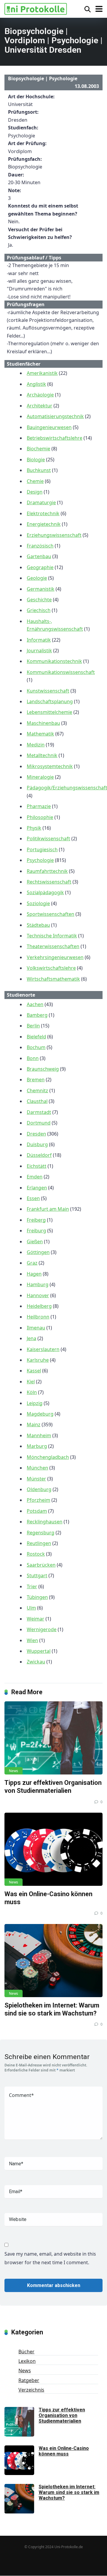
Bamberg (37, 1015)
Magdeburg (40, 1414)
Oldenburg (39, 1489)
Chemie (35, 481)
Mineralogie (40, 777)
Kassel (34, 1371)
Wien (32, 1640)
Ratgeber (29, 2380)
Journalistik (39, 651)
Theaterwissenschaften (53, 946)
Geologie (37, 578)
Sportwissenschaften (51, 914)
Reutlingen (39, 1543)
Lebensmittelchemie (49, 712)
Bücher (26, 2352)
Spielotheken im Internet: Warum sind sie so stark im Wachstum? (52, 2009)
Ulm (31, 1608)
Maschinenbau (43, 723)
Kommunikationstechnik (54, 661)
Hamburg (38, 1284)
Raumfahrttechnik (47, 871)
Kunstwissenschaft (48, 691)
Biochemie (38, 449)
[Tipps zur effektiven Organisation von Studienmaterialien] (53, 1738)
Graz (32, 1263)
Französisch (40, 546)
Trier (32, 1586)
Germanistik (41, 589)
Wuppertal (39, 1651)
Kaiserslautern (43, 1349)
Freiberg (36, 1220)
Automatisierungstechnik (55, 416)
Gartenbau (39, 556)
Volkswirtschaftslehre (51, 968)
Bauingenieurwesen (49, 427)
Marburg (37, 1446)
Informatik (39, 640)
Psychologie (40, 860)
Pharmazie (39, 806)
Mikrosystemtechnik (50, 766)
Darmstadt (39, 1112)
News (14, 1771)
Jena (32, 1338)
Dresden (36, 1134)
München (37, 1468)
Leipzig (35, 1403)
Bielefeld (36, 1037)
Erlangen (37, 1188)
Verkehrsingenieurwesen (55, 957)
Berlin (33, 1026)
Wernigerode (42, 1629)
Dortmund (39, 1123)
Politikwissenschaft (48, 839)
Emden (35, 1177)
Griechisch (39, 610)
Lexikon (27, 2361)
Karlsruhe (38, 1360)
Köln (32, 1392)
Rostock (36, 1554)
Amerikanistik (42, 373)
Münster (36, 1479)
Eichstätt (37, 1166)
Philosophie (40, 817)
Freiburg (36, 1231)
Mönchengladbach (48, 1457)
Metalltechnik (42, 755)
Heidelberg (39, 1306)
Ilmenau (36, 1328)
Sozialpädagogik (45, 892)
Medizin (36, 745)
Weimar (36, 1619)
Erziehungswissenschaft (54, 535)
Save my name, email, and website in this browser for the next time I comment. (50, 2258)
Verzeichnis (31, 2390)
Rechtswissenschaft (49, 882)
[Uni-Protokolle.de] (36, 8)
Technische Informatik (52, 936)
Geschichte (39, 600)
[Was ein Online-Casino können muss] (53, 1849)
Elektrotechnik (43, 513)
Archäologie (40, 395)
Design (35, 492)
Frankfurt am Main (48, 1209)
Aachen (35, 1004)
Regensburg (41, 1533)
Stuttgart (37, 1576)
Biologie (36, 460)
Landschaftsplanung (50, 701)
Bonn (33, 1058)
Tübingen (37, 1597)
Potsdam (37, 1511)
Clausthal (37, 1101)
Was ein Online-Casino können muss (64, 2451)
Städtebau (38, 925)
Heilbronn (38, 1317)
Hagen (34, 1274)
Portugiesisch (42, 849)
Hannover (38, 1295)
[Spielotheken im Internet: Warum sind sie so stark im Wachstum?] (53, 1961)
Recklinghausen (45, 1522)
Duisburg (37, 1144)
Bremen (36, 1080)
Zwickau (36, 1662)
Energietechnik (44, 524)
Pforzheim (38, 1500)
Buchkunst (39, 470)
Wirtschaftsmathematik (53, 979)
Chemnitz (37, 1091)
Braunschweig (43, 1069)
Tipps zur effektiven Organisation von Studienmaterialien (53, 1787)
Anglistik (36, 384)
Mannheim (39, 1435)
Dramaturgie (41, 502)
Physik (34, 828)
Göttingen (38, 1252)
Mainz (34, 1424)
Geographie (40, 567)
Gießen (35, 1242)
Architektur (40, 406)
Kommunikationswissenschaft (61, 672)
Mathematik (40, 734)
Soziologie (38, 903)
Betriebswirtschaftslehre (55, 438)
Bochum (36, 1047)
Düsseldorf (39, 1155)
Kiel (31, 1382)
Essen (33, 1198)
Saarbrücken (41, 1565)
